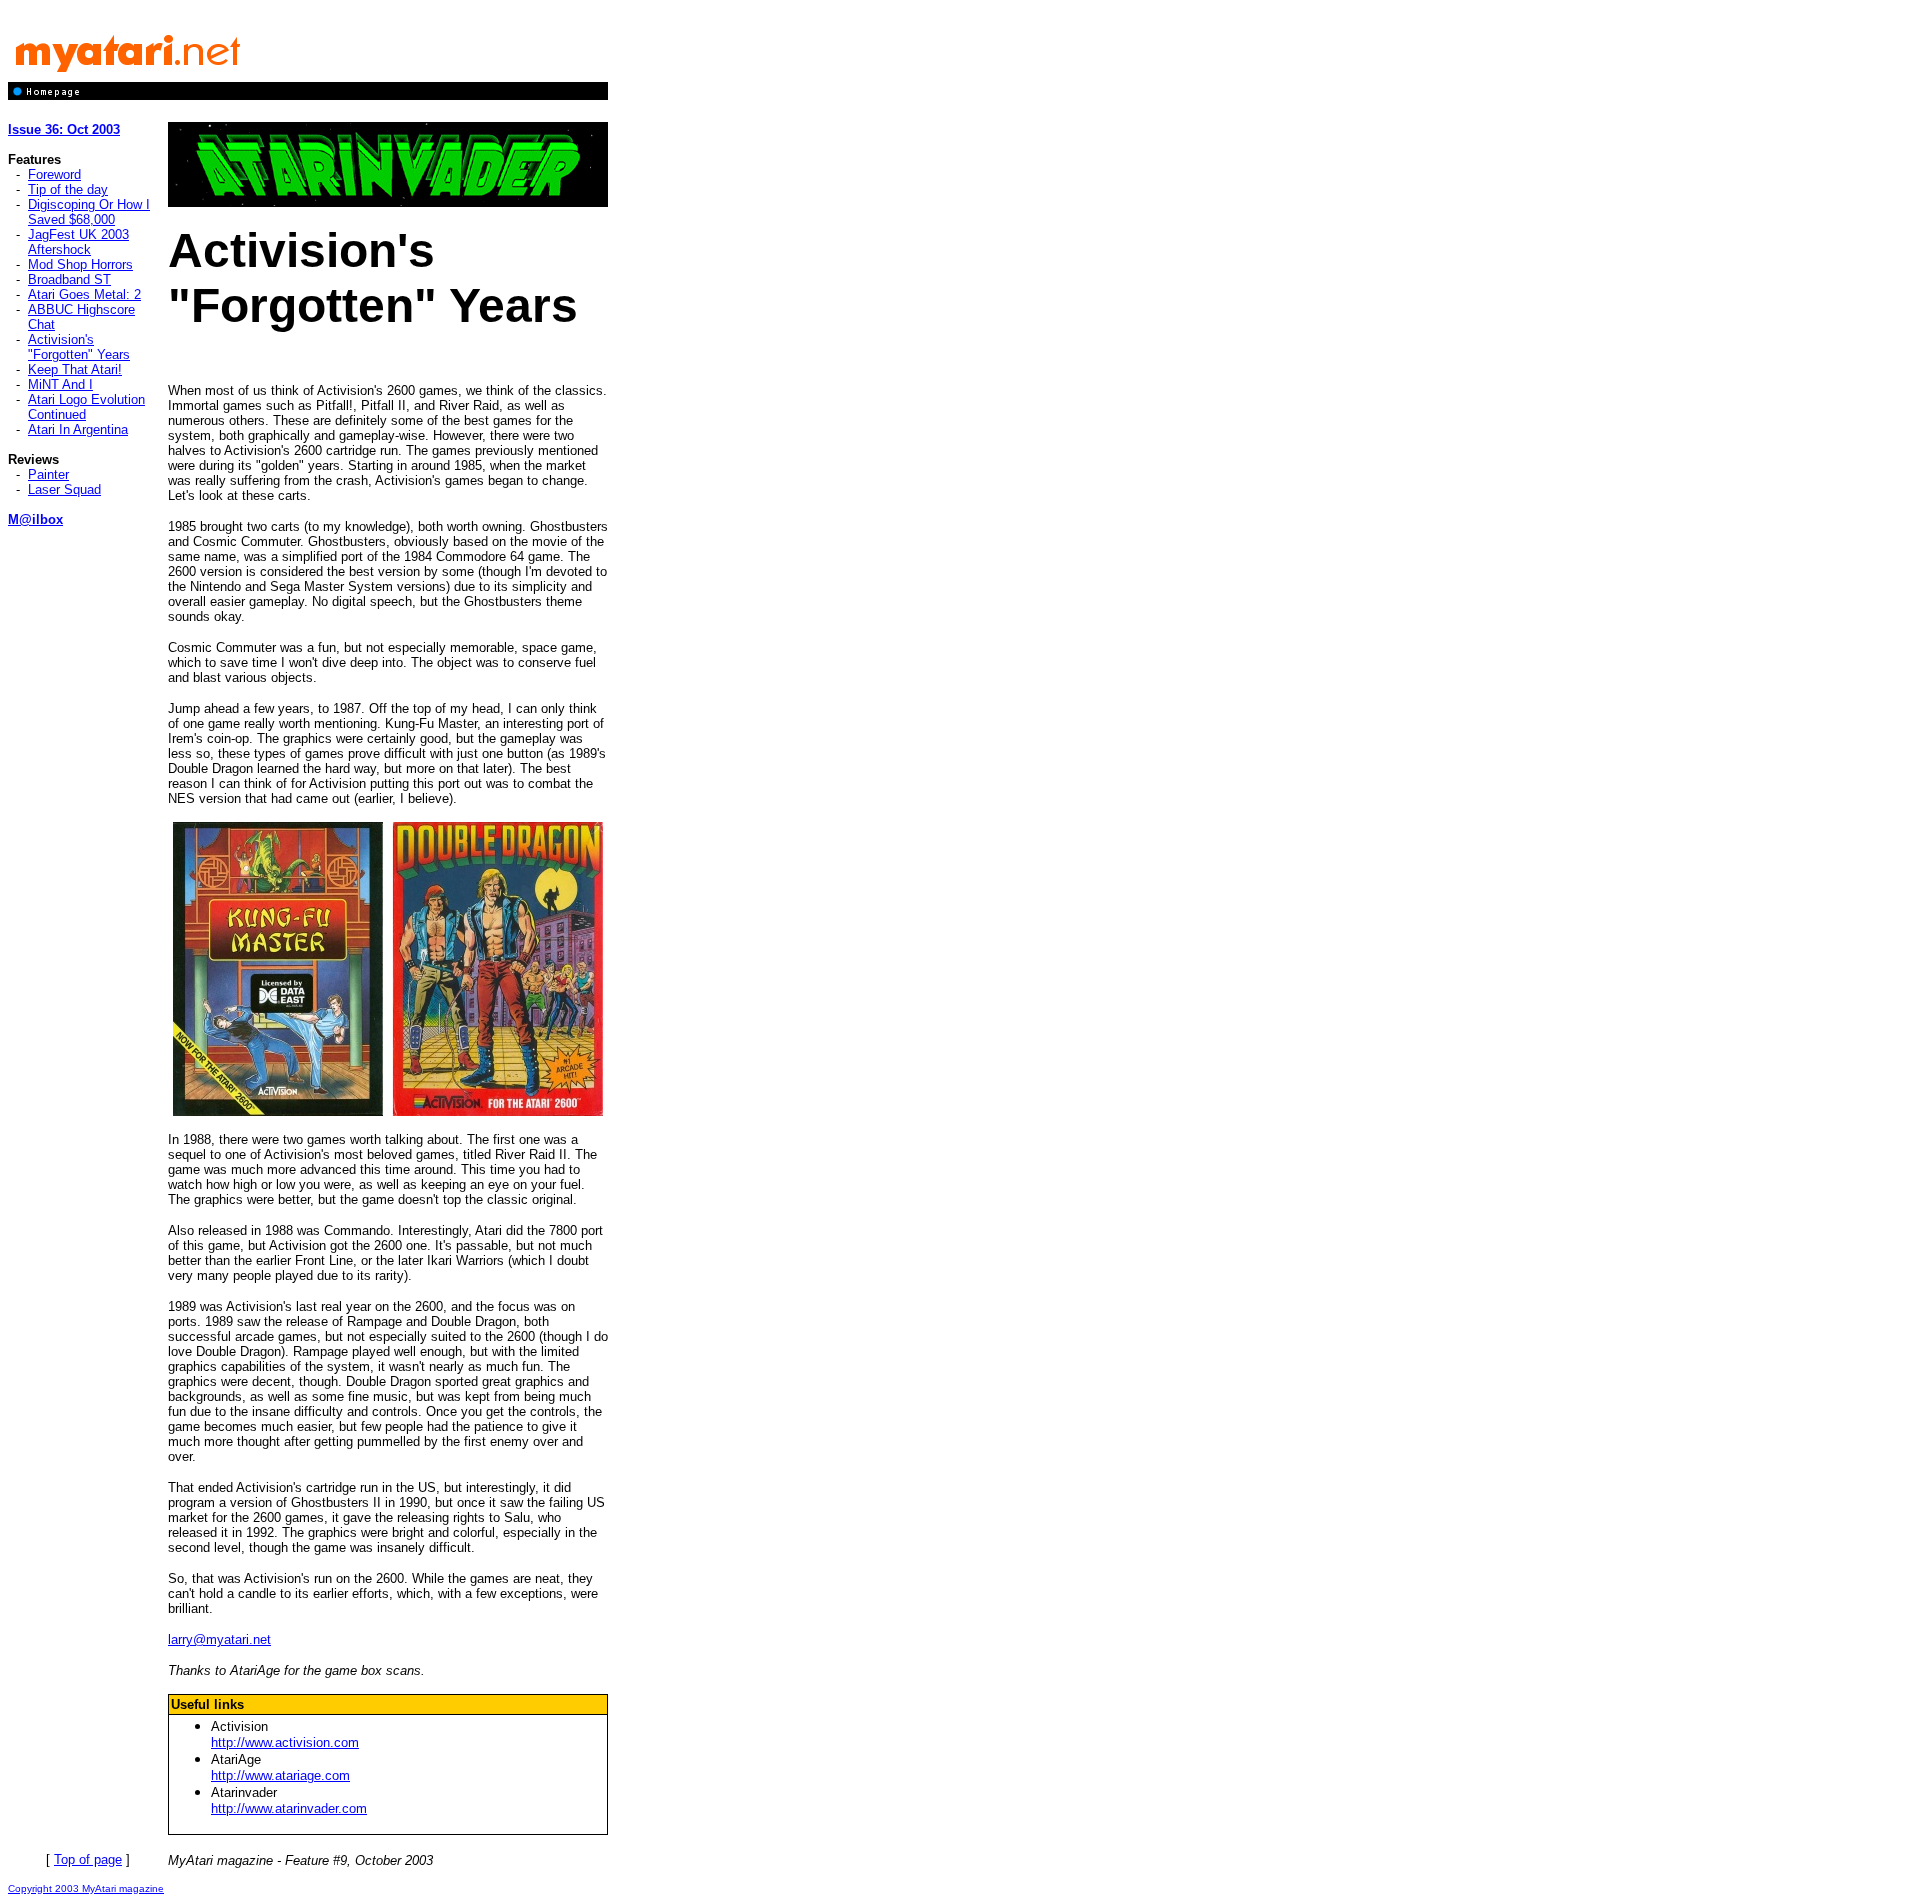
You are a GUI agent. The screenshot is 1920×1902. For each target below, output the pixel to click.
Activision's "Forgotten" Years (79, 347)
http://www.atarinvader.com (289, 1808)
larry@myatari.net (219, 1639)
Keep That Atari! (75, 369)
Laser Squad (64, 489)
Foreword (54, 174)
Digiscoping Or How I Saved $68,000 (89, 212)
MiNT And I (60, 384)
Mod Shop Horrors (80, 264)
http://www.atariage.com (280, 1775)
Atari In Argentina (78, 429)
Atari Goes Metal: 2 (84, 294)
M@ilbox (35, 519)
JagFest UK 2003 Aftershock (78, 242)
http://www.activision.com (285, 1742)
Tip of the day (68, 189)
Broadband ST (69, 279)
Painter (48, 474)
